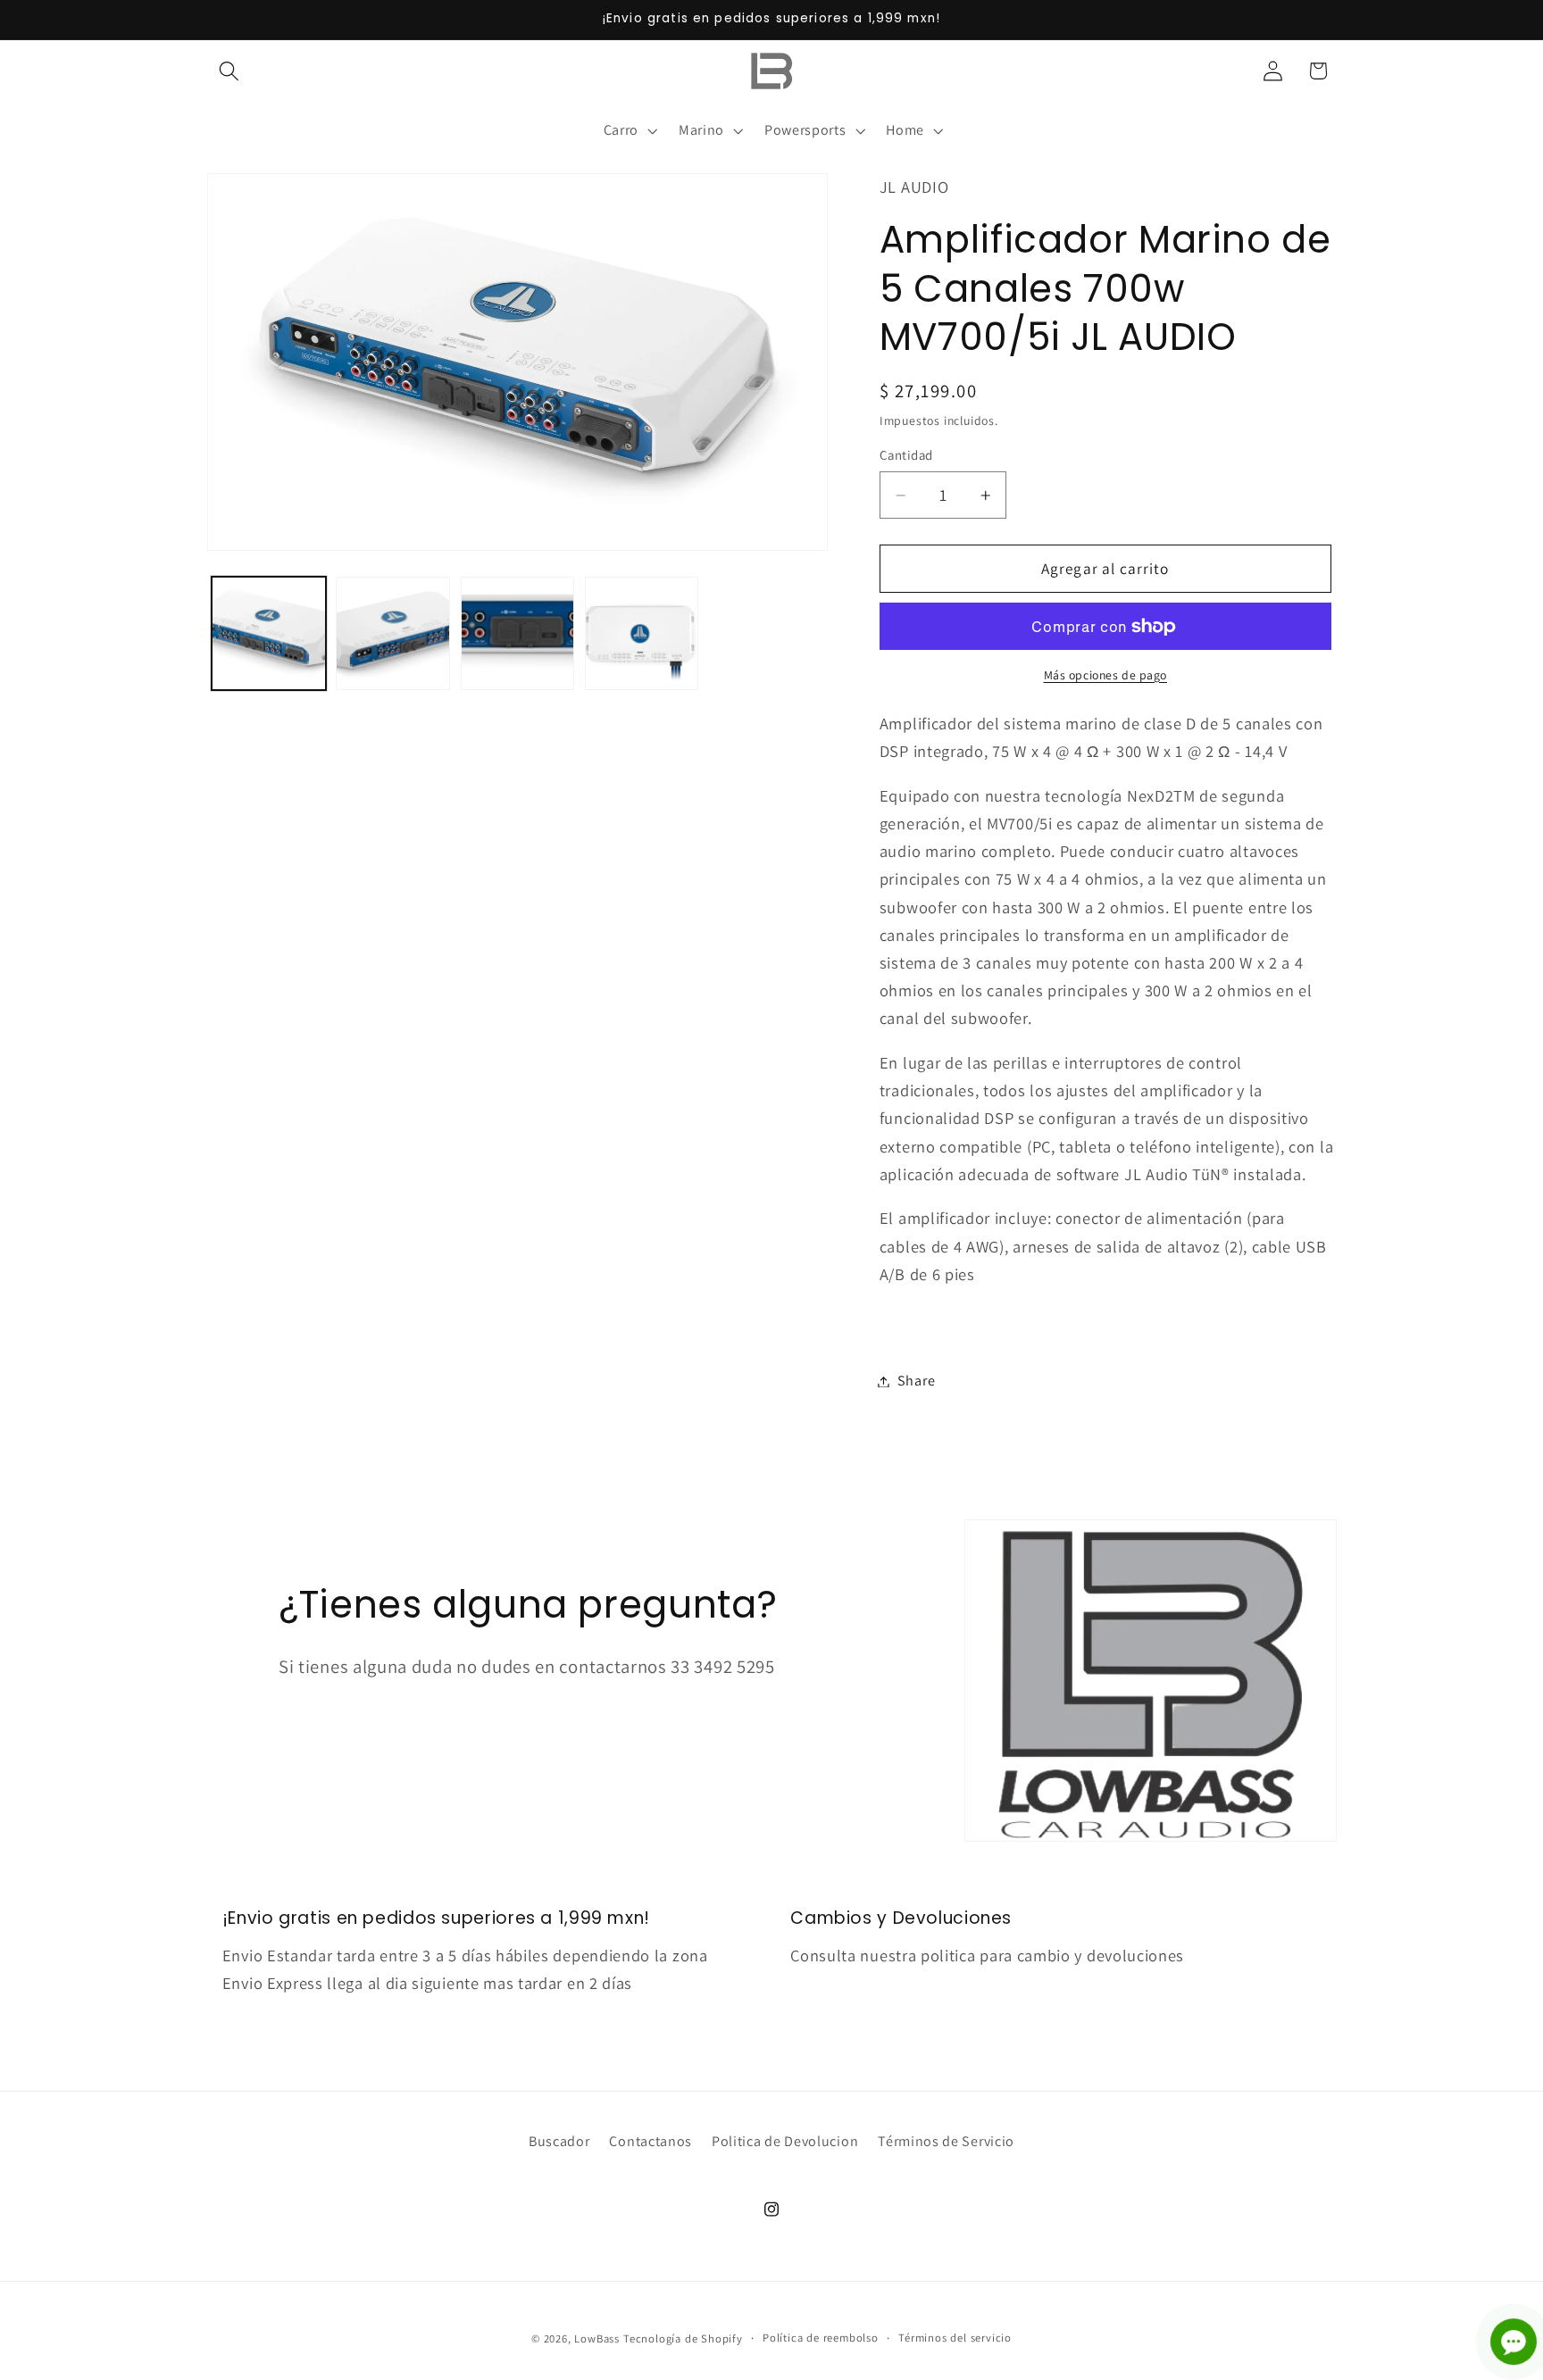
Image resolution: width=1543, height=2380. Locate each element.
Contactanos (651, 2141)
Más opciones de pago (1106, 675)
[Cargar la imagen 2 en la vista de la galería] (393, 634)
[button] (230, 71)
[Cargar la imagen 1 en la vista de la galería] (269, 634)
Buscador (559, 2141)
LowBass (597, 2338)
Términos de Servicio (946, 2141)
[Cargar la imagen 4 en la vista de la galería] (642, 634)
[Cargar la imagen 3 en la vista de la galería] (518, 634)
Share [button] (916, 1381)
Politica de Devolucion (785, 2141)
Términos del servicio (955, 2338)
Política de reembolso (821, 2338)
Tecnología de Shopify (683, 2338)
